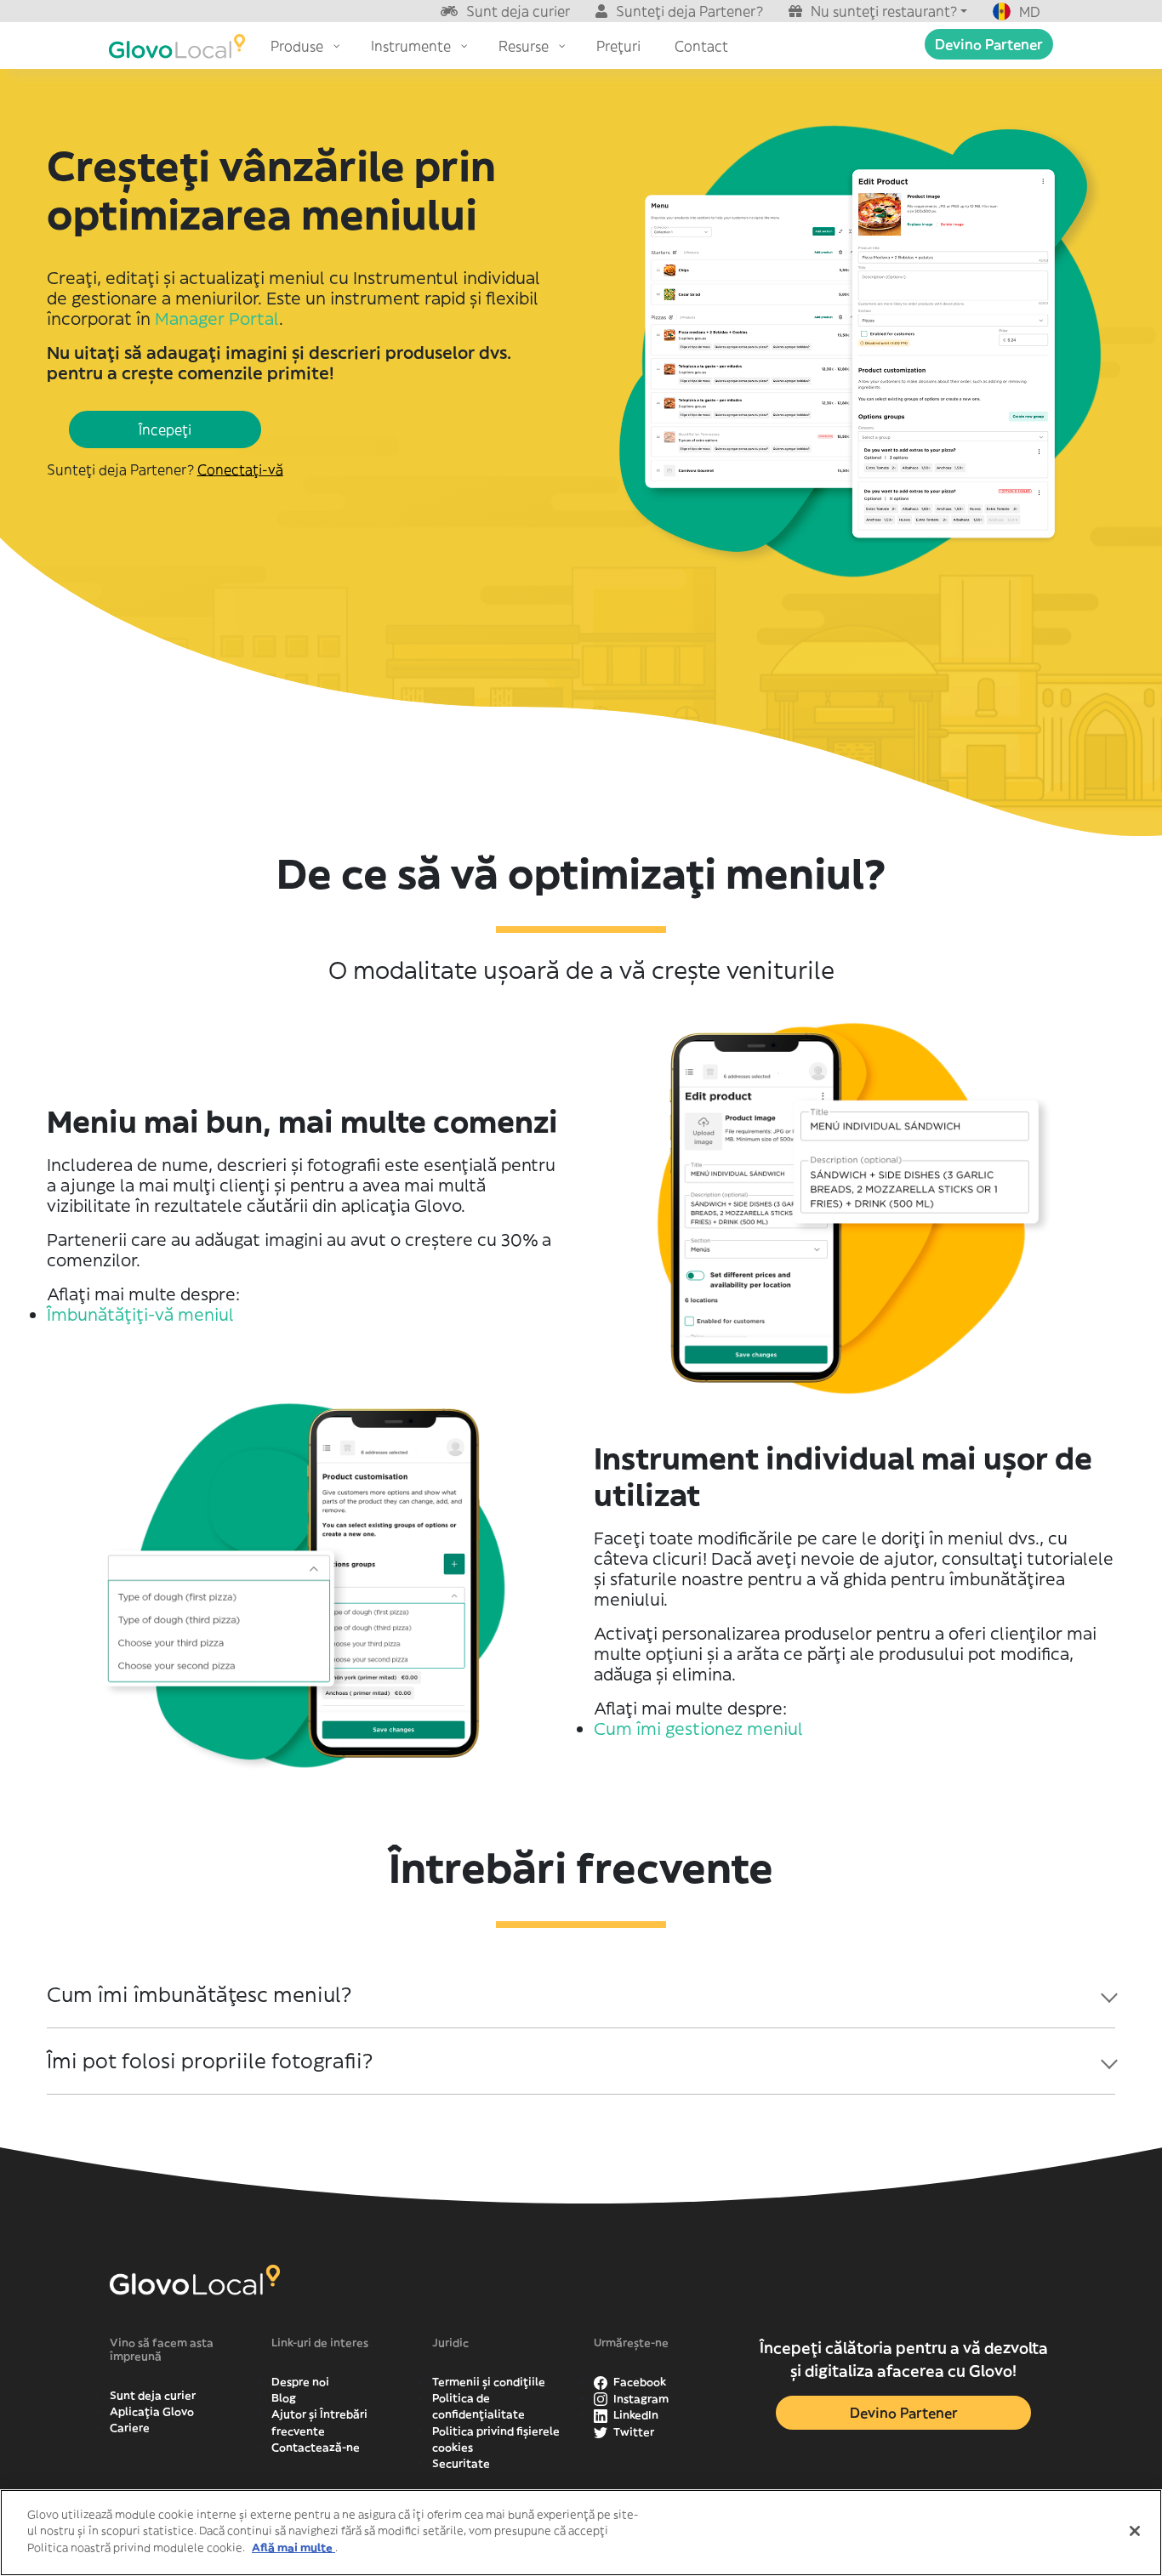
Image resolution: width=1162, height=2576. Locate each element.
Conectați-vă (240, 469)
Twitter (632, 2432)
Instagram (640, 2399)
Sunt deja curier (518, 11)
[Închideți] (1135, 2531)
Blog (284, 2398)
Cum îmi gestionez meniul (698, 1729)
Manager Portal (217, 318)
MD (1030, 12)
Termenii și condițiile (489, 2382)
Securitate (461, 2463)
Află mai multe (293, 2548)
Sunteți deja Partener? (689, 11)
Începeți (165, 429)
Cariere (130, 2428)
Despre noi (300, 2382)
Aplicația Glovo (152, 2411)
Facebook (638, 2382)
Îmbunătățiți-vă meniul (140, 1314)
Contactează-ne (316, 2447)
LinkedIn (635, 2415)
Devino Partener (989, 44)
